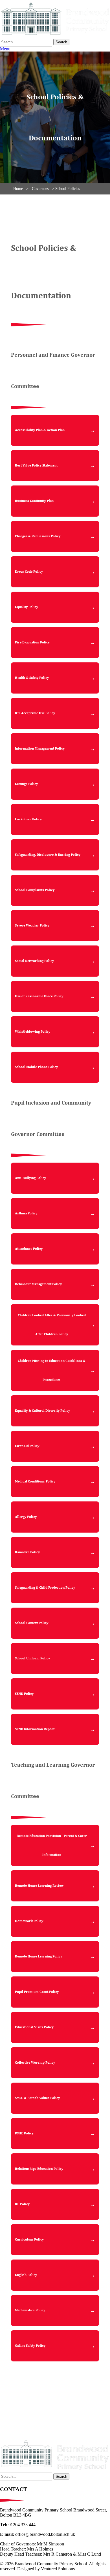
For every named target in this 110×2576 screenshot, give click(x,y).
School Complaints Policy (35, 890)
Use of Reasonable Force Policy (39, 996)
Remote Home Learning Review (39, 1886)
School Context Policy (32, 1623)
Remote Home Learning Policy (38, 1956)
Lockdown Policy (28, 819)
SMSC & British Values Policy (37, 2098)
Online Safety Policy (30, 2346)
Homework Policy (29, 1921)
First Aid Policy (27, 1446)
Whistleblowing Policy (33, 1032)
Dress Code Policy (29, 572)
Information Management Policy (40, 749)
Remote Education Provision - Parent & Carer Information (52, 1845)
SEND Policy (24, 1694)
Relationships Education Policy (39, 2169)
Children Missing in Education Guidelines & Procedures (52, 1370)
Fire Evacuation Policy (32, 642)
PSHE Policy (24, 2133)
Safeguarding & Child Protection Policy (45, 1588)
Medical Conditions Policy (35, 1481)
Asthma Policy (26, 1213)
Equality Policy (27, 607)
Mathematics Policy (30, 2310)
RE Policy (22, 2204)
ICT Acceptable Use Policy (35, 713)
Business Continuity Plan (34, 501)
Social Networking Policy (34, 961)
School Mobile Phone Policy (36, 1067)
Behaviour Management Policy (38, 1284)
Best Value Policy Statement (36, 466)
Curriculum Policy (29, 2240)
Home (18, 189)
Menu (5, 49)
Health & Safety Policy (32, 678)
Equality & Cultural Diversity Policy (42, 1411)
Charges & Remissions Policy (38, 536)
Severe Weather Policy (32, 926)
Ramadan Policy (27, 1552)
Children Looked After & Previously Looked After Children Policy (52, 1325)
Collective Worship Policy (35, 2063)
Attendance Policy (29, 1249)
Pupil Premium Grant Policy (37, 1992)
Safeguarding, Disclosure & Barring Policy (48, 855)
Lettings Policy (26, 784)
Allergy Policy (26, 1517)
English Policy (26, 2275)
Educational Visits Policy (34, 2027)
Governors (40, 189)
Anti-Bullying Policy (30, 1178)
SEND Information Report (35, 1729)
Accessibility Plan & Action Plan (40, 430)
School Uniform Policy (32, 1658)
